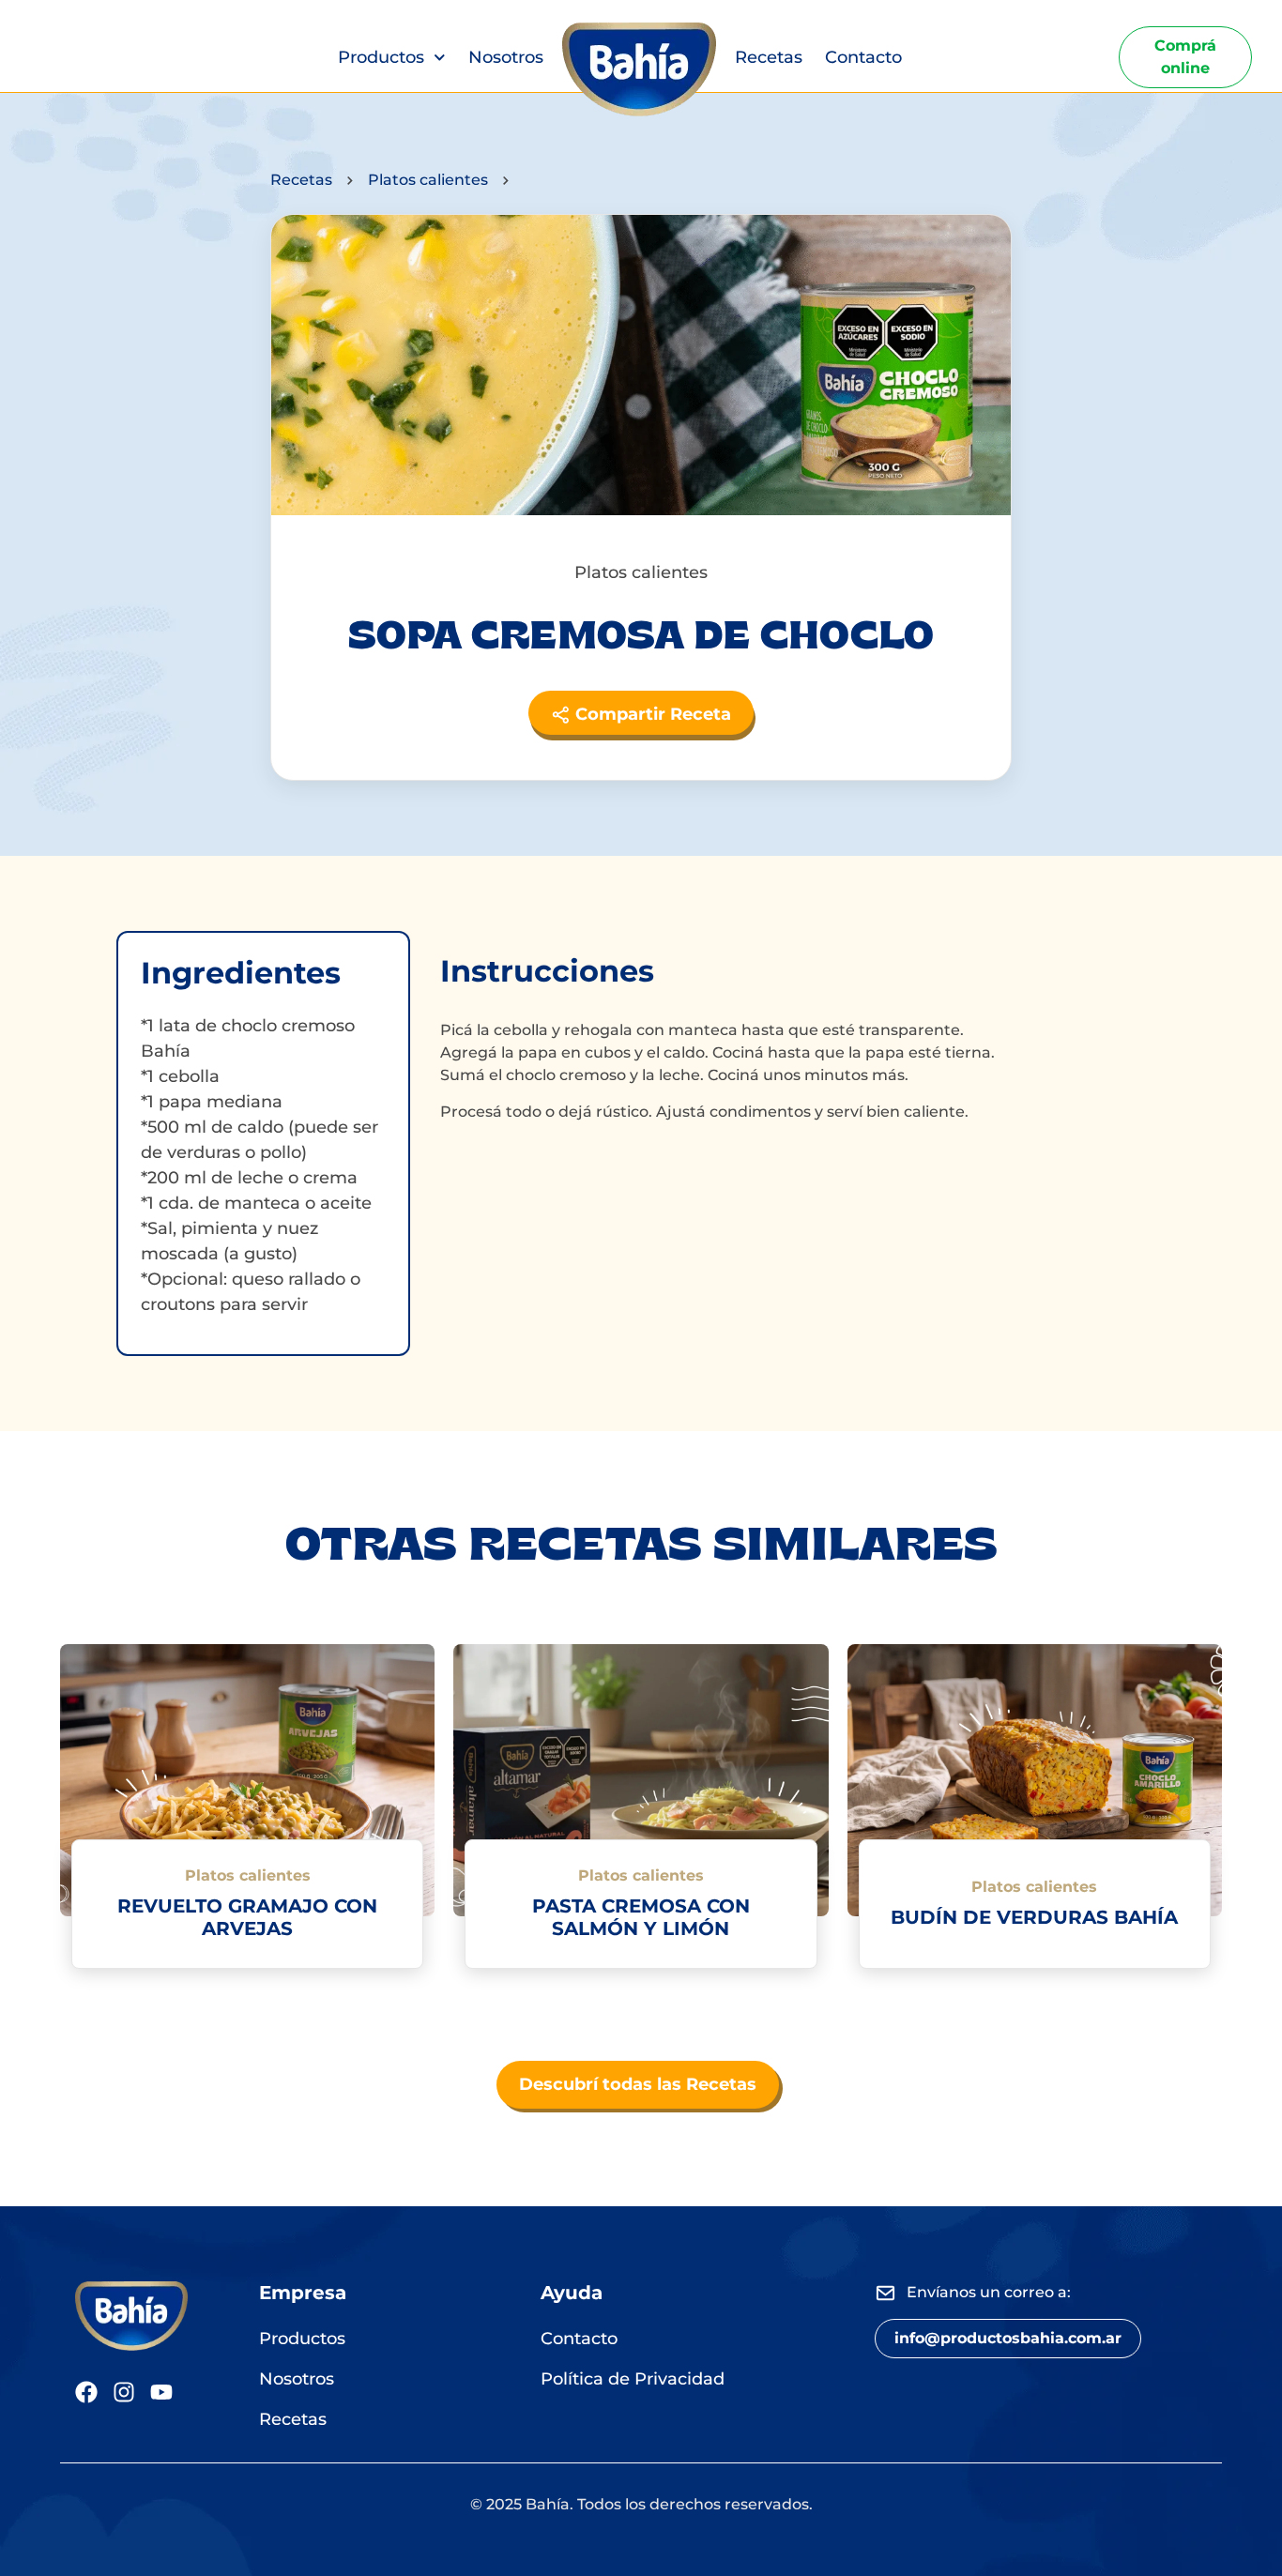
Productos (381, 57)
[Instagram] (124, 2392)
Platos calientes (428, 180)
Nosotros (506, 57)
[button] (1008, 2339)
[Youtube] (161, 2392)
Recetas (769, 57)
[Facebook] (86, 2392)
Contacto (863, 57)
